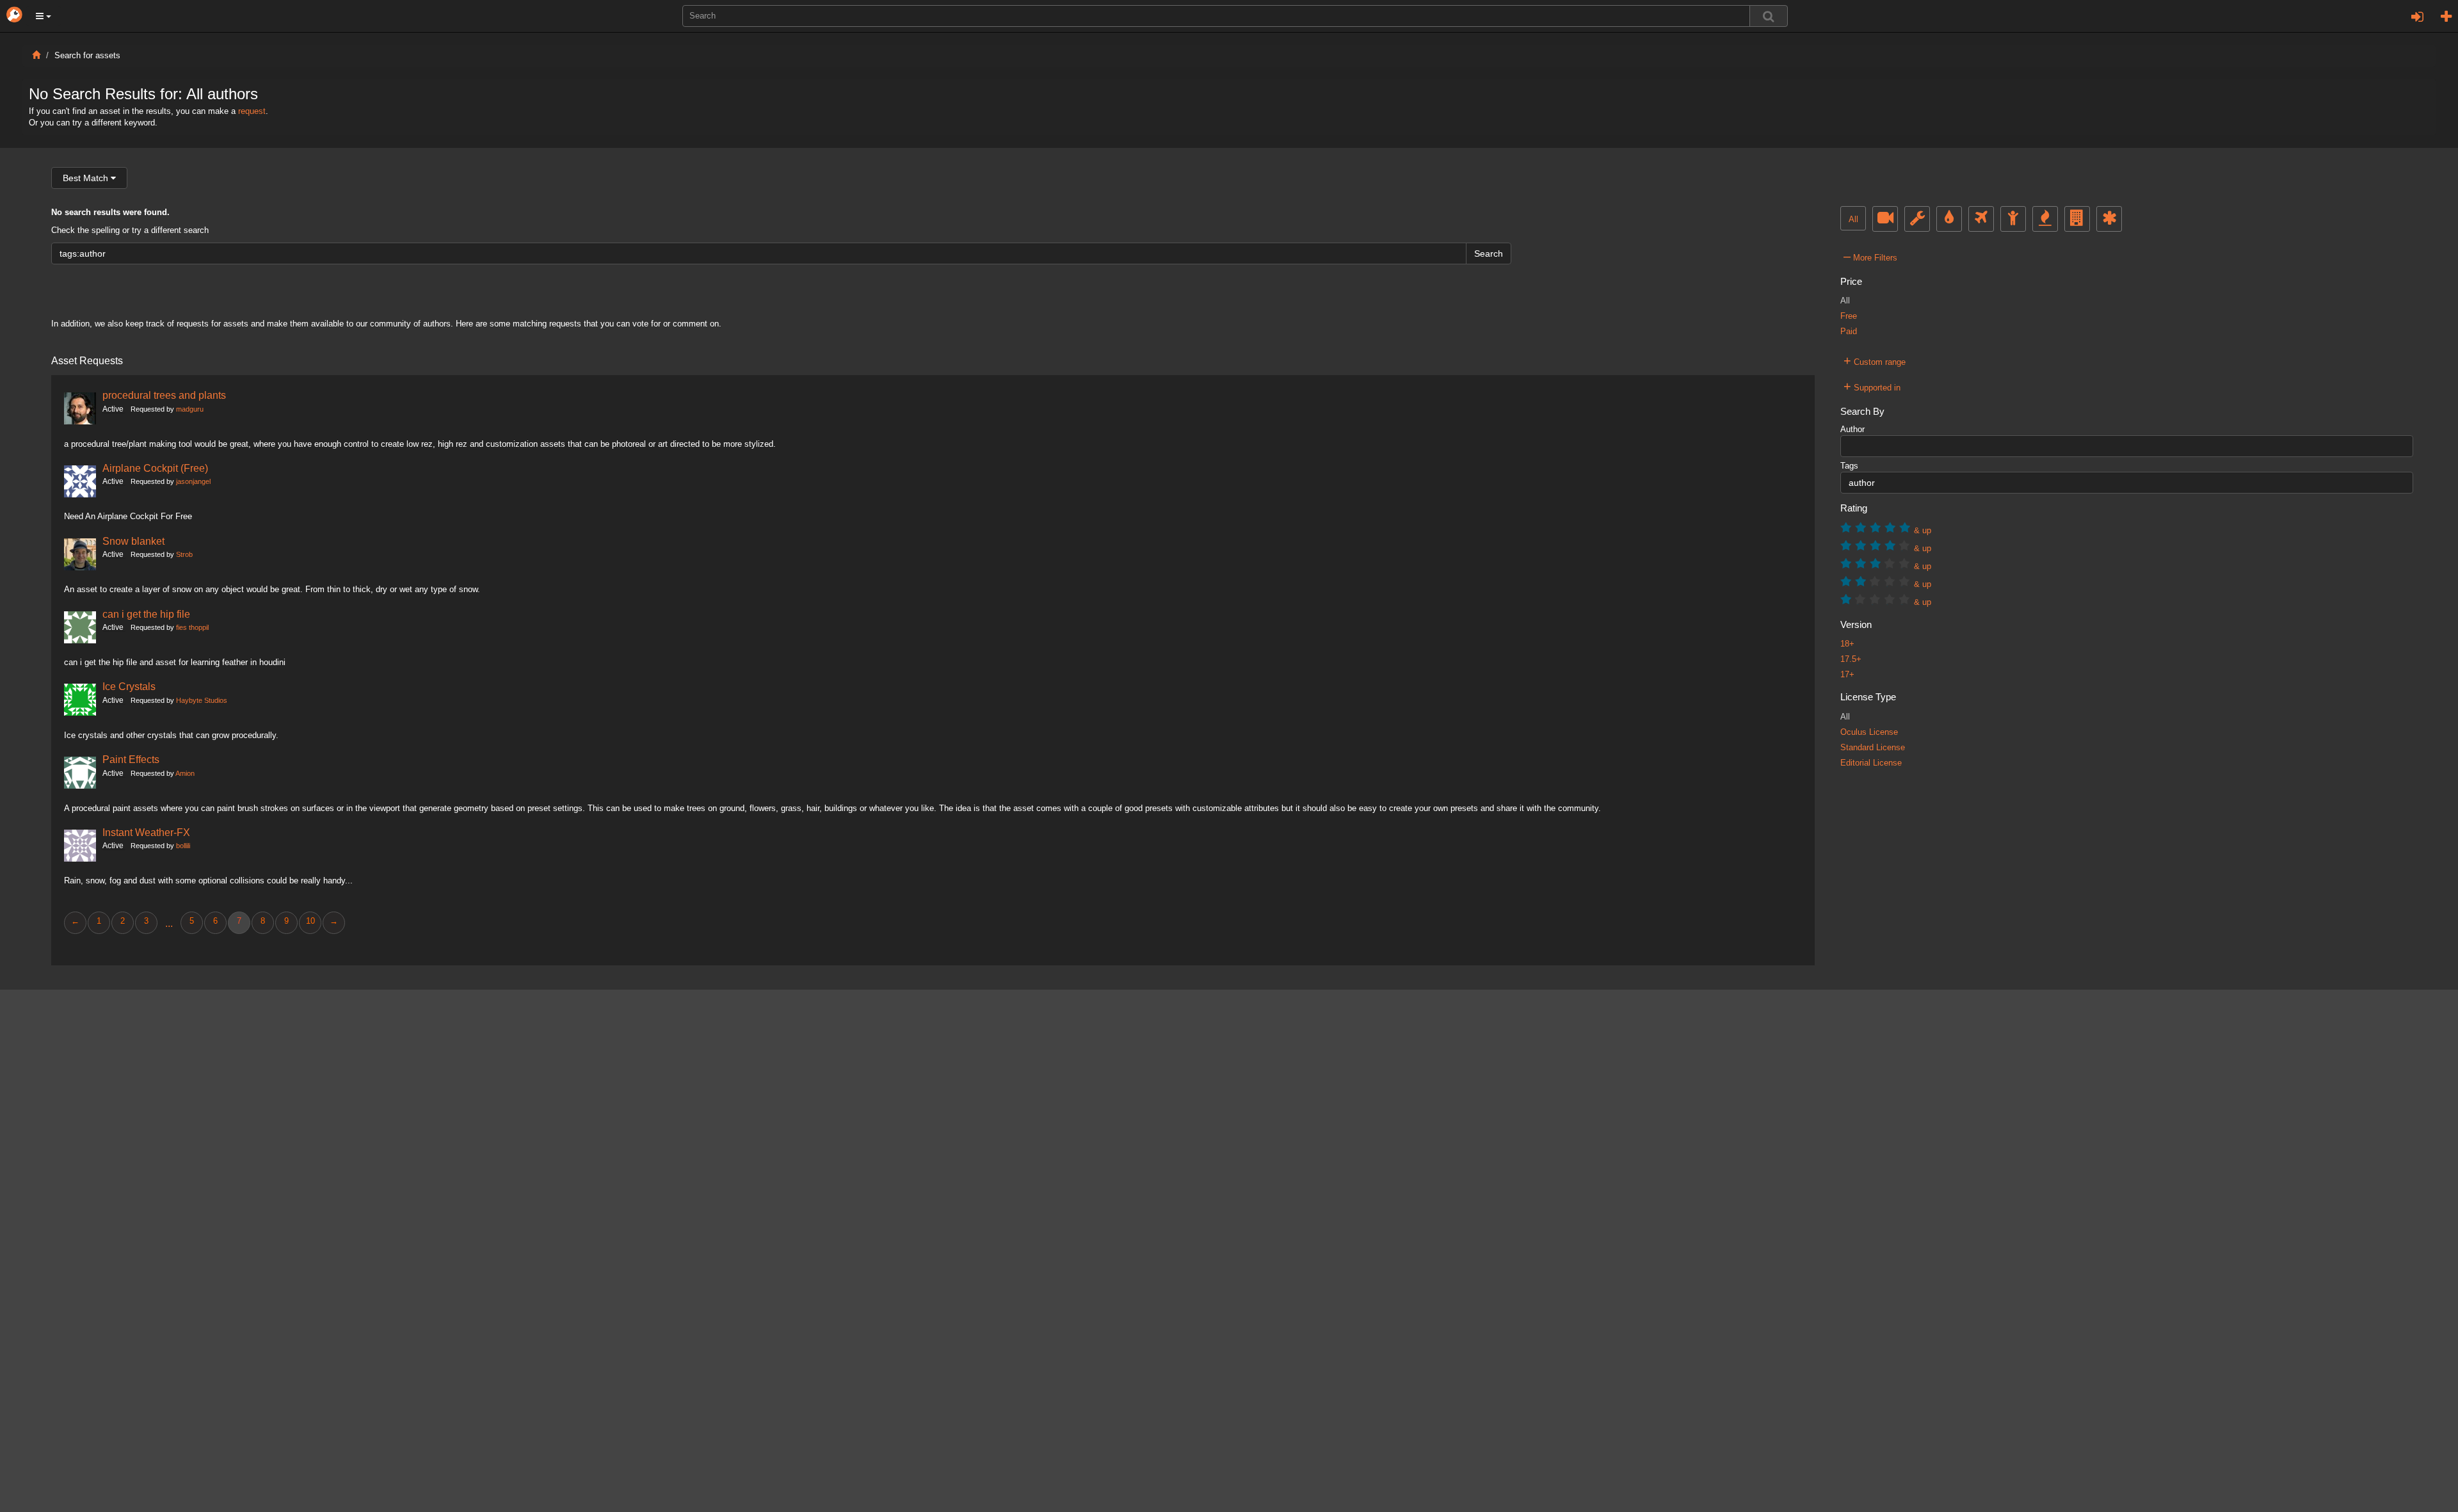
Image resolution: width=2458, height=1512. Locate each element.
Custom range (1875, 360)
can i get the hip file (146, 614)
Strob (184, 554)
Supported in (1872, 386)
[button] (44, 16)
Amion (185, 773)
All (1853, 220)
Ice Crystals (129, 686)
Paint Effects (131, 759)
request (252, 111)
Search (1489, 253)
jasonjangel (193, 481)
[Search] (1769, 16)
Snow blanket (133, 541)
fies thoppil (192, 627)
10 (310, 921)
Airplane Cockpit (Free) (155, 468)
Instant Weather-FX (146, 832)
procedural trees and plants (164, 395)
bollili (183, 846)
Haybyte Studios (202, 700)
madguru (190, 409)
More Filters (1870, 256)
